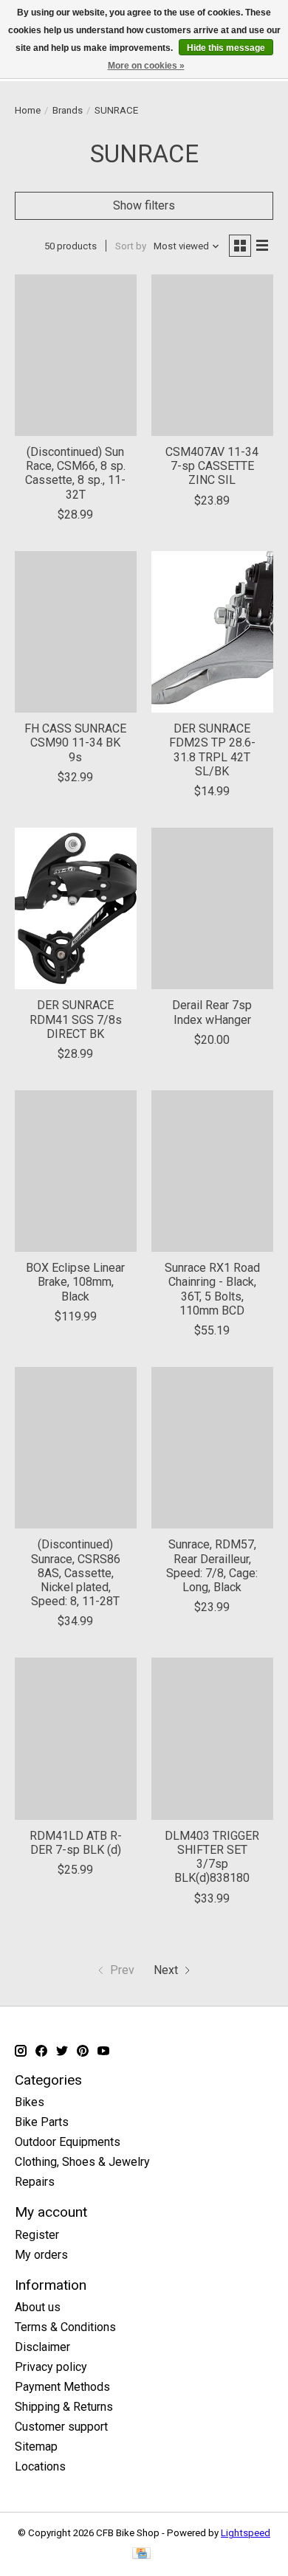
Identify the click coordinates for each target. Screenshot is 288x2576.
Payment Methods (62, 2387)
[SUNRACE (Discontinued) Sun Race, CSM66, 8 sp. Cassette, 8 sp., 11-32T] (76, 355)
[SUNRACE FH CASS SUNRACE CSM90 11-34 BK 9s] (76, 632)
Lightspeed (246, 2533)
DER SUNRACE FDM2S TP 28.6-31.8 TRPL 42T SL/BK (212, 750)
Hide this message (226, 48)
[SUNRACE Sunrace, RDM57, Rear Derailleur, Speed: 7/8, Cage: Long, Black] (212, 1448)
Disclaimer (42, 2347)
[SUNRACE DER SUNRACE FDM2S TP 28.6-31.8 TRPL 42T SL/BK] (212, 632)
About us (38, 2307)
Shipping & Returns (64, 2407)
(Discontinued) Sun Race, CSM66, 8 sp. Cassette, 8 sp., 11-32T (75, 473)
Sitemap (36, 2447)
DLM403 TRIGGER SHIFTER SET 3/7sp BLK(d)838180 (212, 1857)
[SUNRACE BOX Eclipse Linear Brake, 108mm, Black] (76, 1171)
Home (28, 110)
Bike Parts (42, 2122)
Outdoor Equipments (68, 2142)
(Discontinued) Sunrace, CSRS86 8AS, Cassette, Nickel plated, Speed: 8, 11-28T (76, 1573)
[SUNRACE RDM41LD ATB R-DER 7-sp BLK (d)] (76, 1738)
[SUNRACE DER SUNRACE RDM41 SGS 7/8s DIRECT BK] (76, 908)
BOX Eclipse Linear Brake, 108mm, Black (75, 1282)
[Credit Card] (141, 2554)
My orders (41, 2255)
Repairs (35, 2182)
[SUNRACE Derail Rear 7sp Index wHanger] (212, 908)
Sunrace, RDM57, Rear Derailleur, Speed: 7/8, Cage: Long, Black (212, 1566)
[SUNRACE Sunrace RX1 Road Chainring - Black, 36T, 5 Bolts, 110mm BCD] (212, 1171)
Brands (68, 110)
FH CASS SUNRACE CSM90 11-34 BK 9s (75, 742)
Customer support (61, 2427)
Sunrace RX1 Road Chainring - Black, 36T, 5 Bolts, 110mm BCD (212, 1289)
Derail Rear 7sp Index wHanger (212, 1012)
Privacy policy (51, 2367)
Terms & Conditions (65, 2327)
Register (37, 2235)
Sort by (131, 246)
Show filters (144, 205)
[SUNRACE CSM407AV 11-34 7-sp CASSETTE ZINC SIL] (212, 355)
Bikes (30, 2102)
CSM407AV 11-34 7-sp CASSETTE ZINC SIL (212, 466)
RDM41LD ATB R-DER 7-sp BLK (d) (76, 1843)
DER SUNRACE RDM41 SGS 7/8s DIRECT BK (76, 1019)
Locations (40, 2466)
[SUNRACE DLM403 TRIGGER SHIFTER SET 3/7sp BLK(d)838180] (212, 1738)
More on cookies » (146, 66)
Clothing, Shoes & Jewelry (82, 2162)
